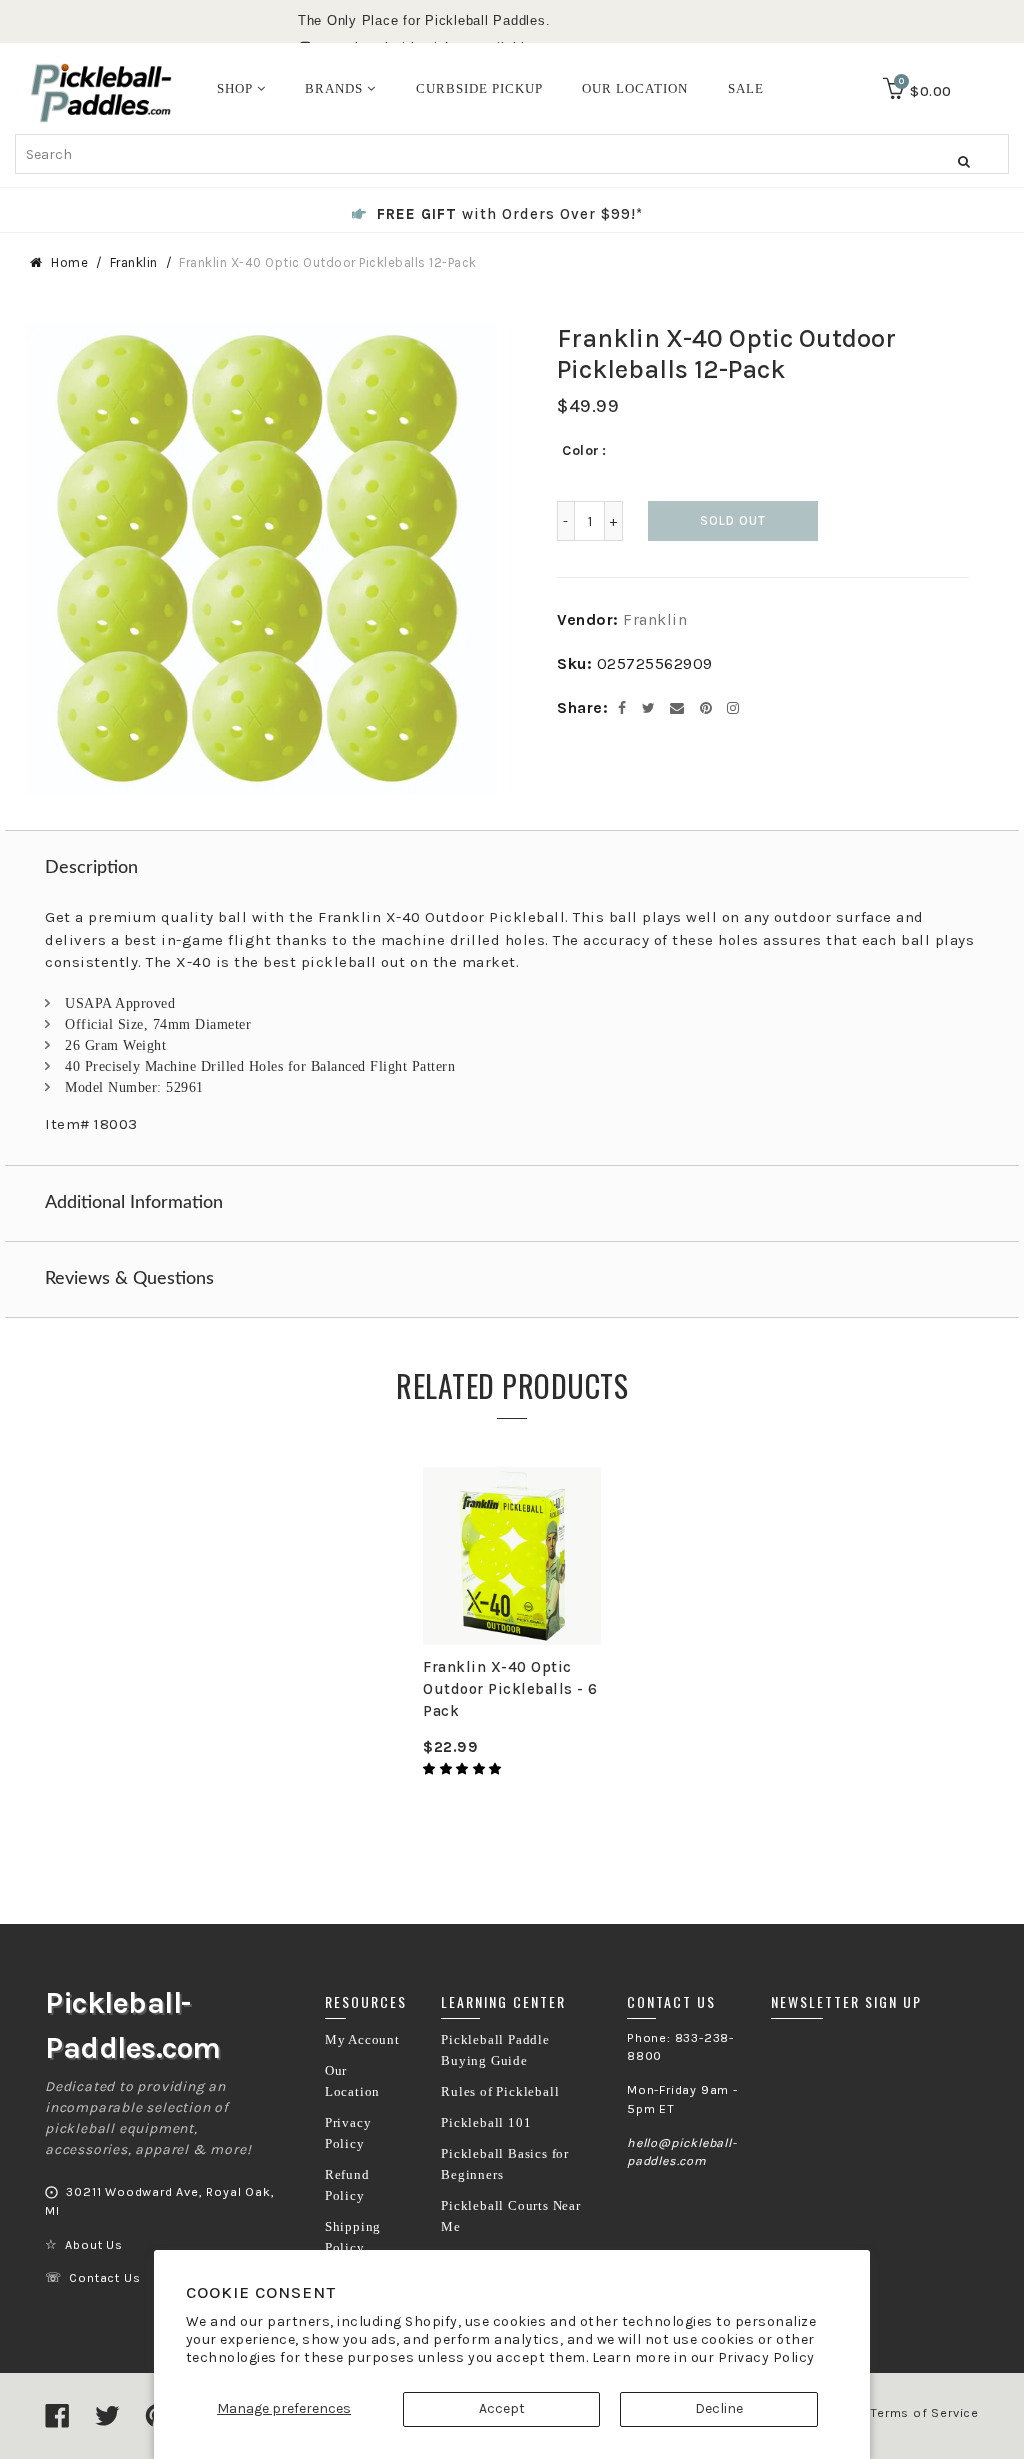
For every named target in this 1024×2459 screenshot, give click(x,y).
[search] (512, 154)
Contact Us (104, 2278)
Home (69, 262)
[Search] (964, 161)
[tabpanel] (512, 1624)
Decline (719, 2408)
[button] (464, 1769)
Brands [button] (336, 88)
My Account (362, 2040)
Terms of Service (924, 2413)
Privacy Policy (766, 2357)
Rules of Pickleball (500, 2092)
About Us (93, 2245)
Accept (502, 2408)
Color (581, 450)
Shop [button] (237, 88)
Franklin (134, 262)
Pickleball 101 (486, 2123)
